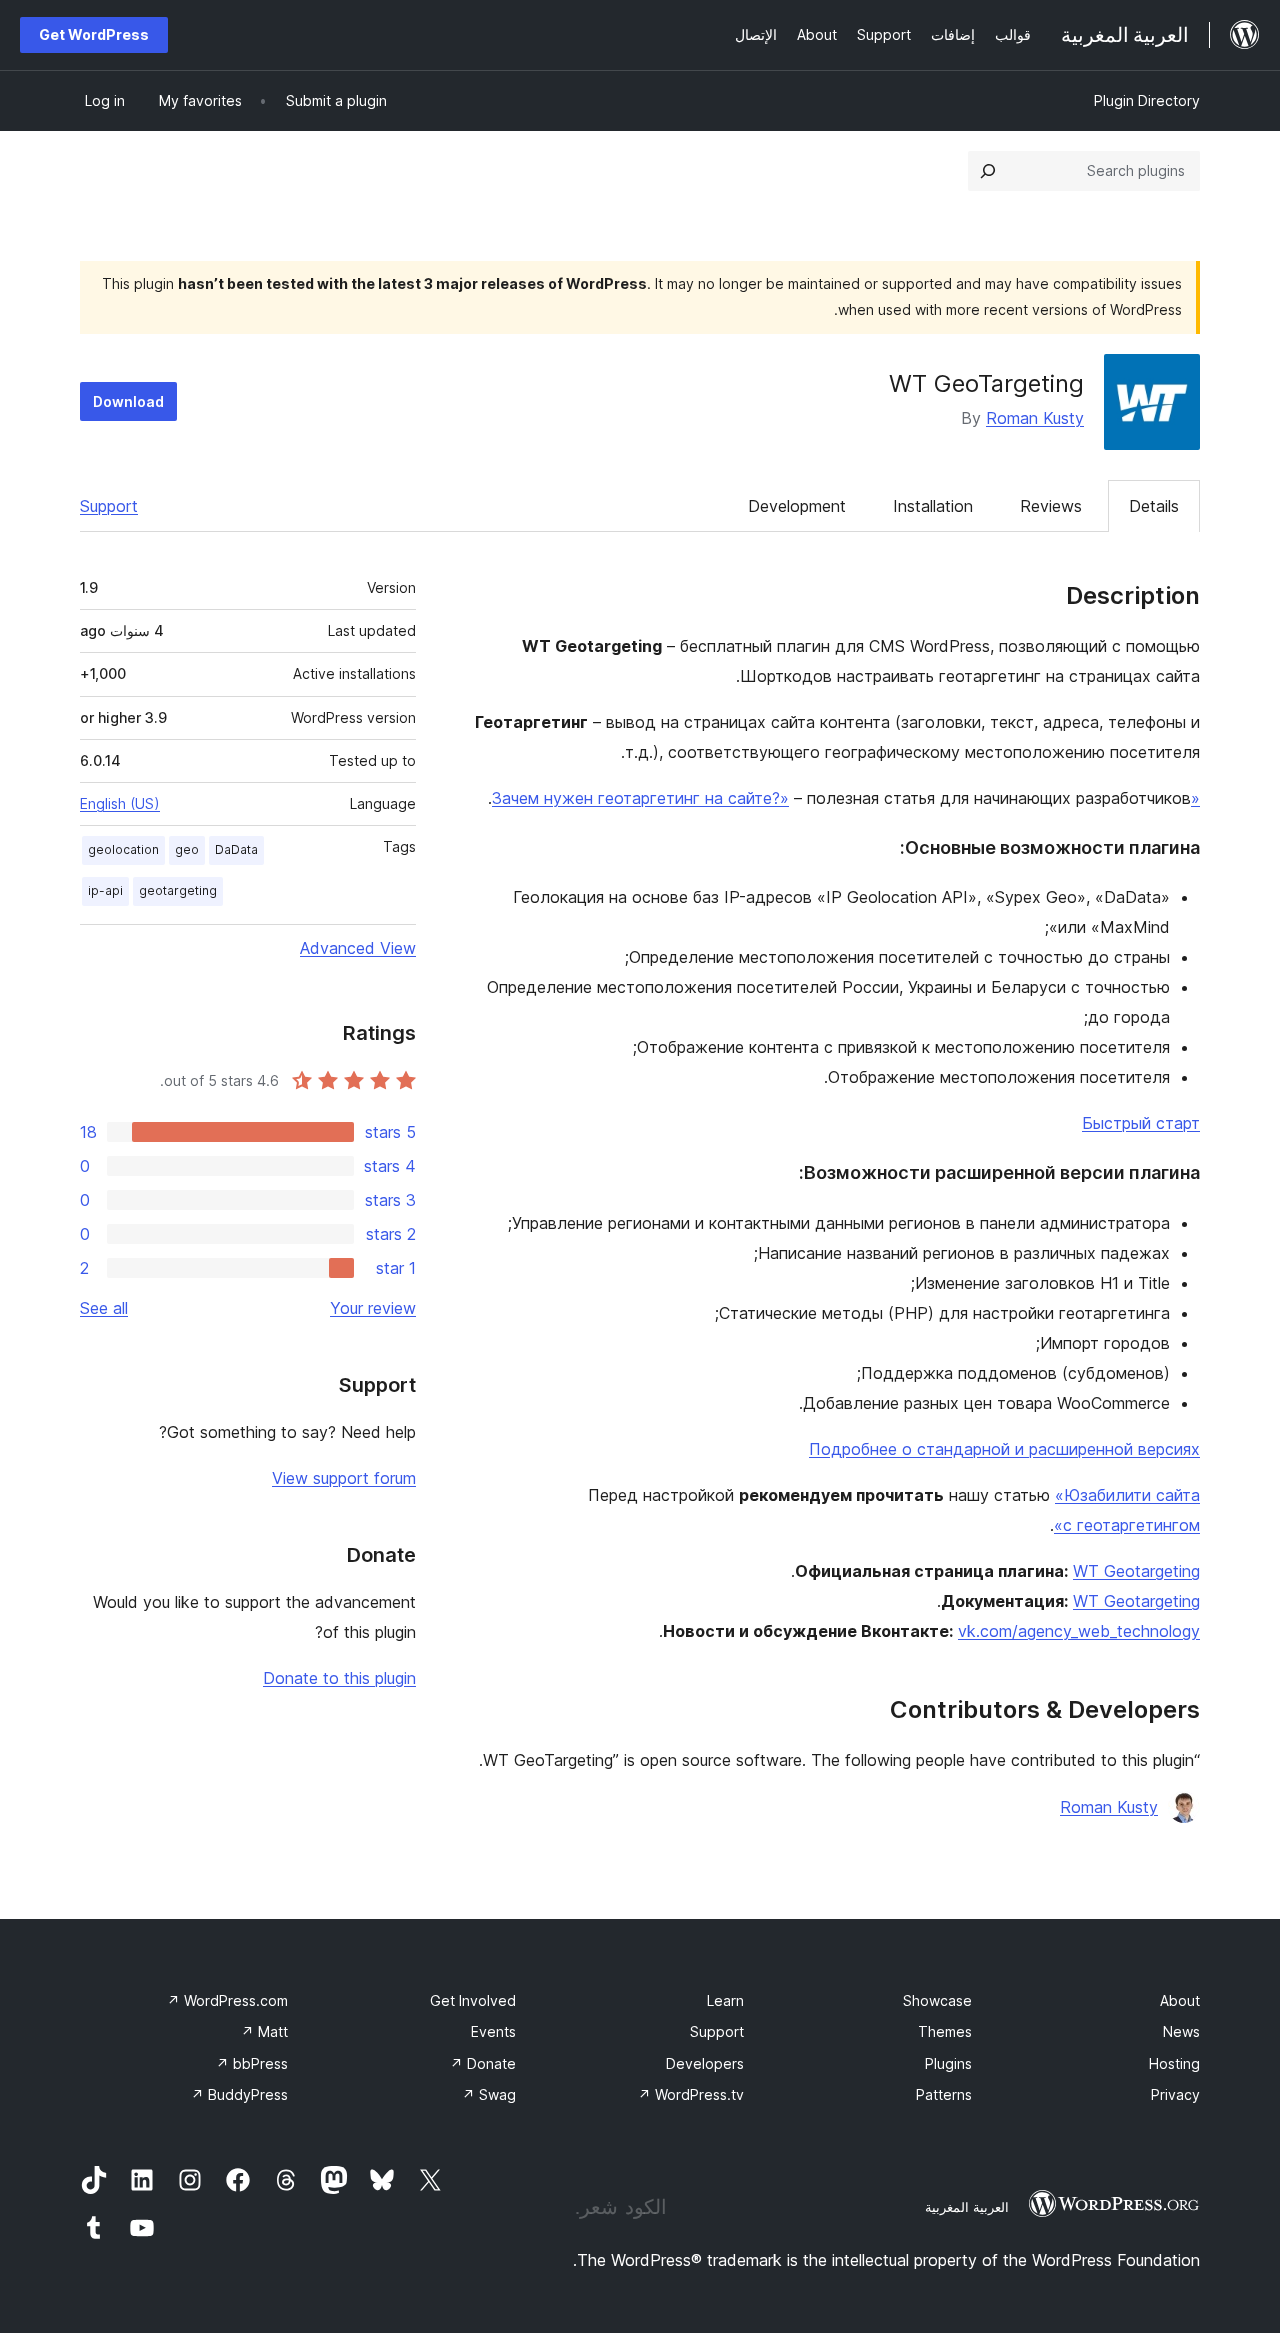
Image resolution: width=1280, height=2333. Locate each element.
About (1180, 2000)
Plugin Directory (1147, 100)
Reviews (1051, 506)
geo (187, 849)
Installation (933, 506)
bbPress (252, 2063)
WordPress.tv (691, 2094)
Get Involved (473, 2000)
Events (493, 2031)
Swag (489, 2094)
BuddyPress (239, 2094)
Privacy (1175, 2094)
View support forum (344, 1478)
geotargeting (178, 890)
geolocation (123, 849)
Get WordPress (94, 34)
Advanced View (358, 948)
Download (128, 401)
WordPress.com (227, 2000)
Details (1154, 506)
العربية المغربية (967, 2207)
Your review (373, 1308)
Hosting (1174, 2063)
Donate (483, 2063)
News (1181, 2031)
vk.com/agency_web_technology (1079, 1631)
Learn (725, 2000)
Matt (264, 2031)
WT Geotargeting (1136, 1571)
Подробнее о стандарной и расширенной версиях (1004, 1449)
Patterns (944, 2094)
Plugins (948, 2063)
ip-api (105, 890)
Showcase (937, 2000)
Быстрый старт (1141, 1123)
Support (109, 506)
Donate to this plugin (339, 1678)
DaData (236, 849)
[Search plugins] (988, 171)
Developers (705, 2063)
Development (797, 506)
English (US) (120, 803)
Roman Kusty (1035, 418)
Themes (945, 2031)
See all (104, 1308)
